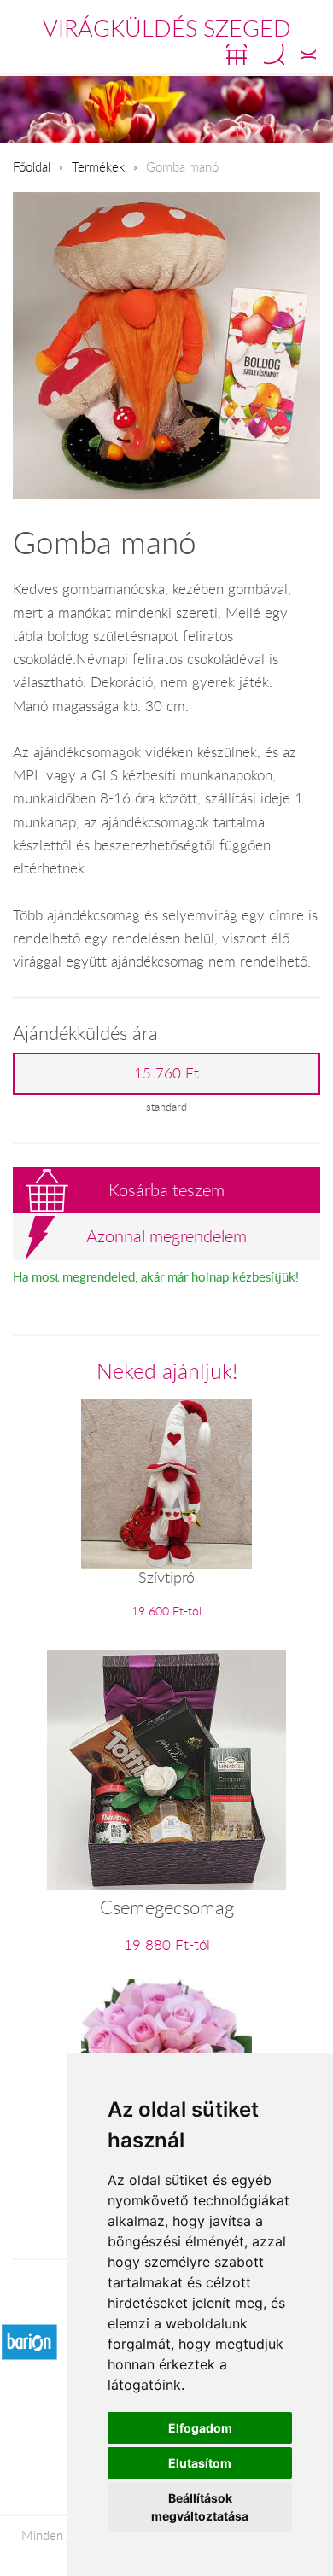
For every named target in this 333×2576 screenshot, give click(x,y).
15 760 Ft (166, 1073)
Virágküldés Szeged (167, 28)
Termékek (98, 166)
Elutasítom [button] (200, 2463)
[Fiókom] (309, 55)
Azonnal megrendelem (166, 1236)
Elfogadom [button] (200, 2428)
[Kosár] (237, 55)
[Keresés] (274, 55)
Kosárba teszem (166, 1190)
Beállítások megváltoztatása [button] (200, 2507)
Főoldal (32, 166)
